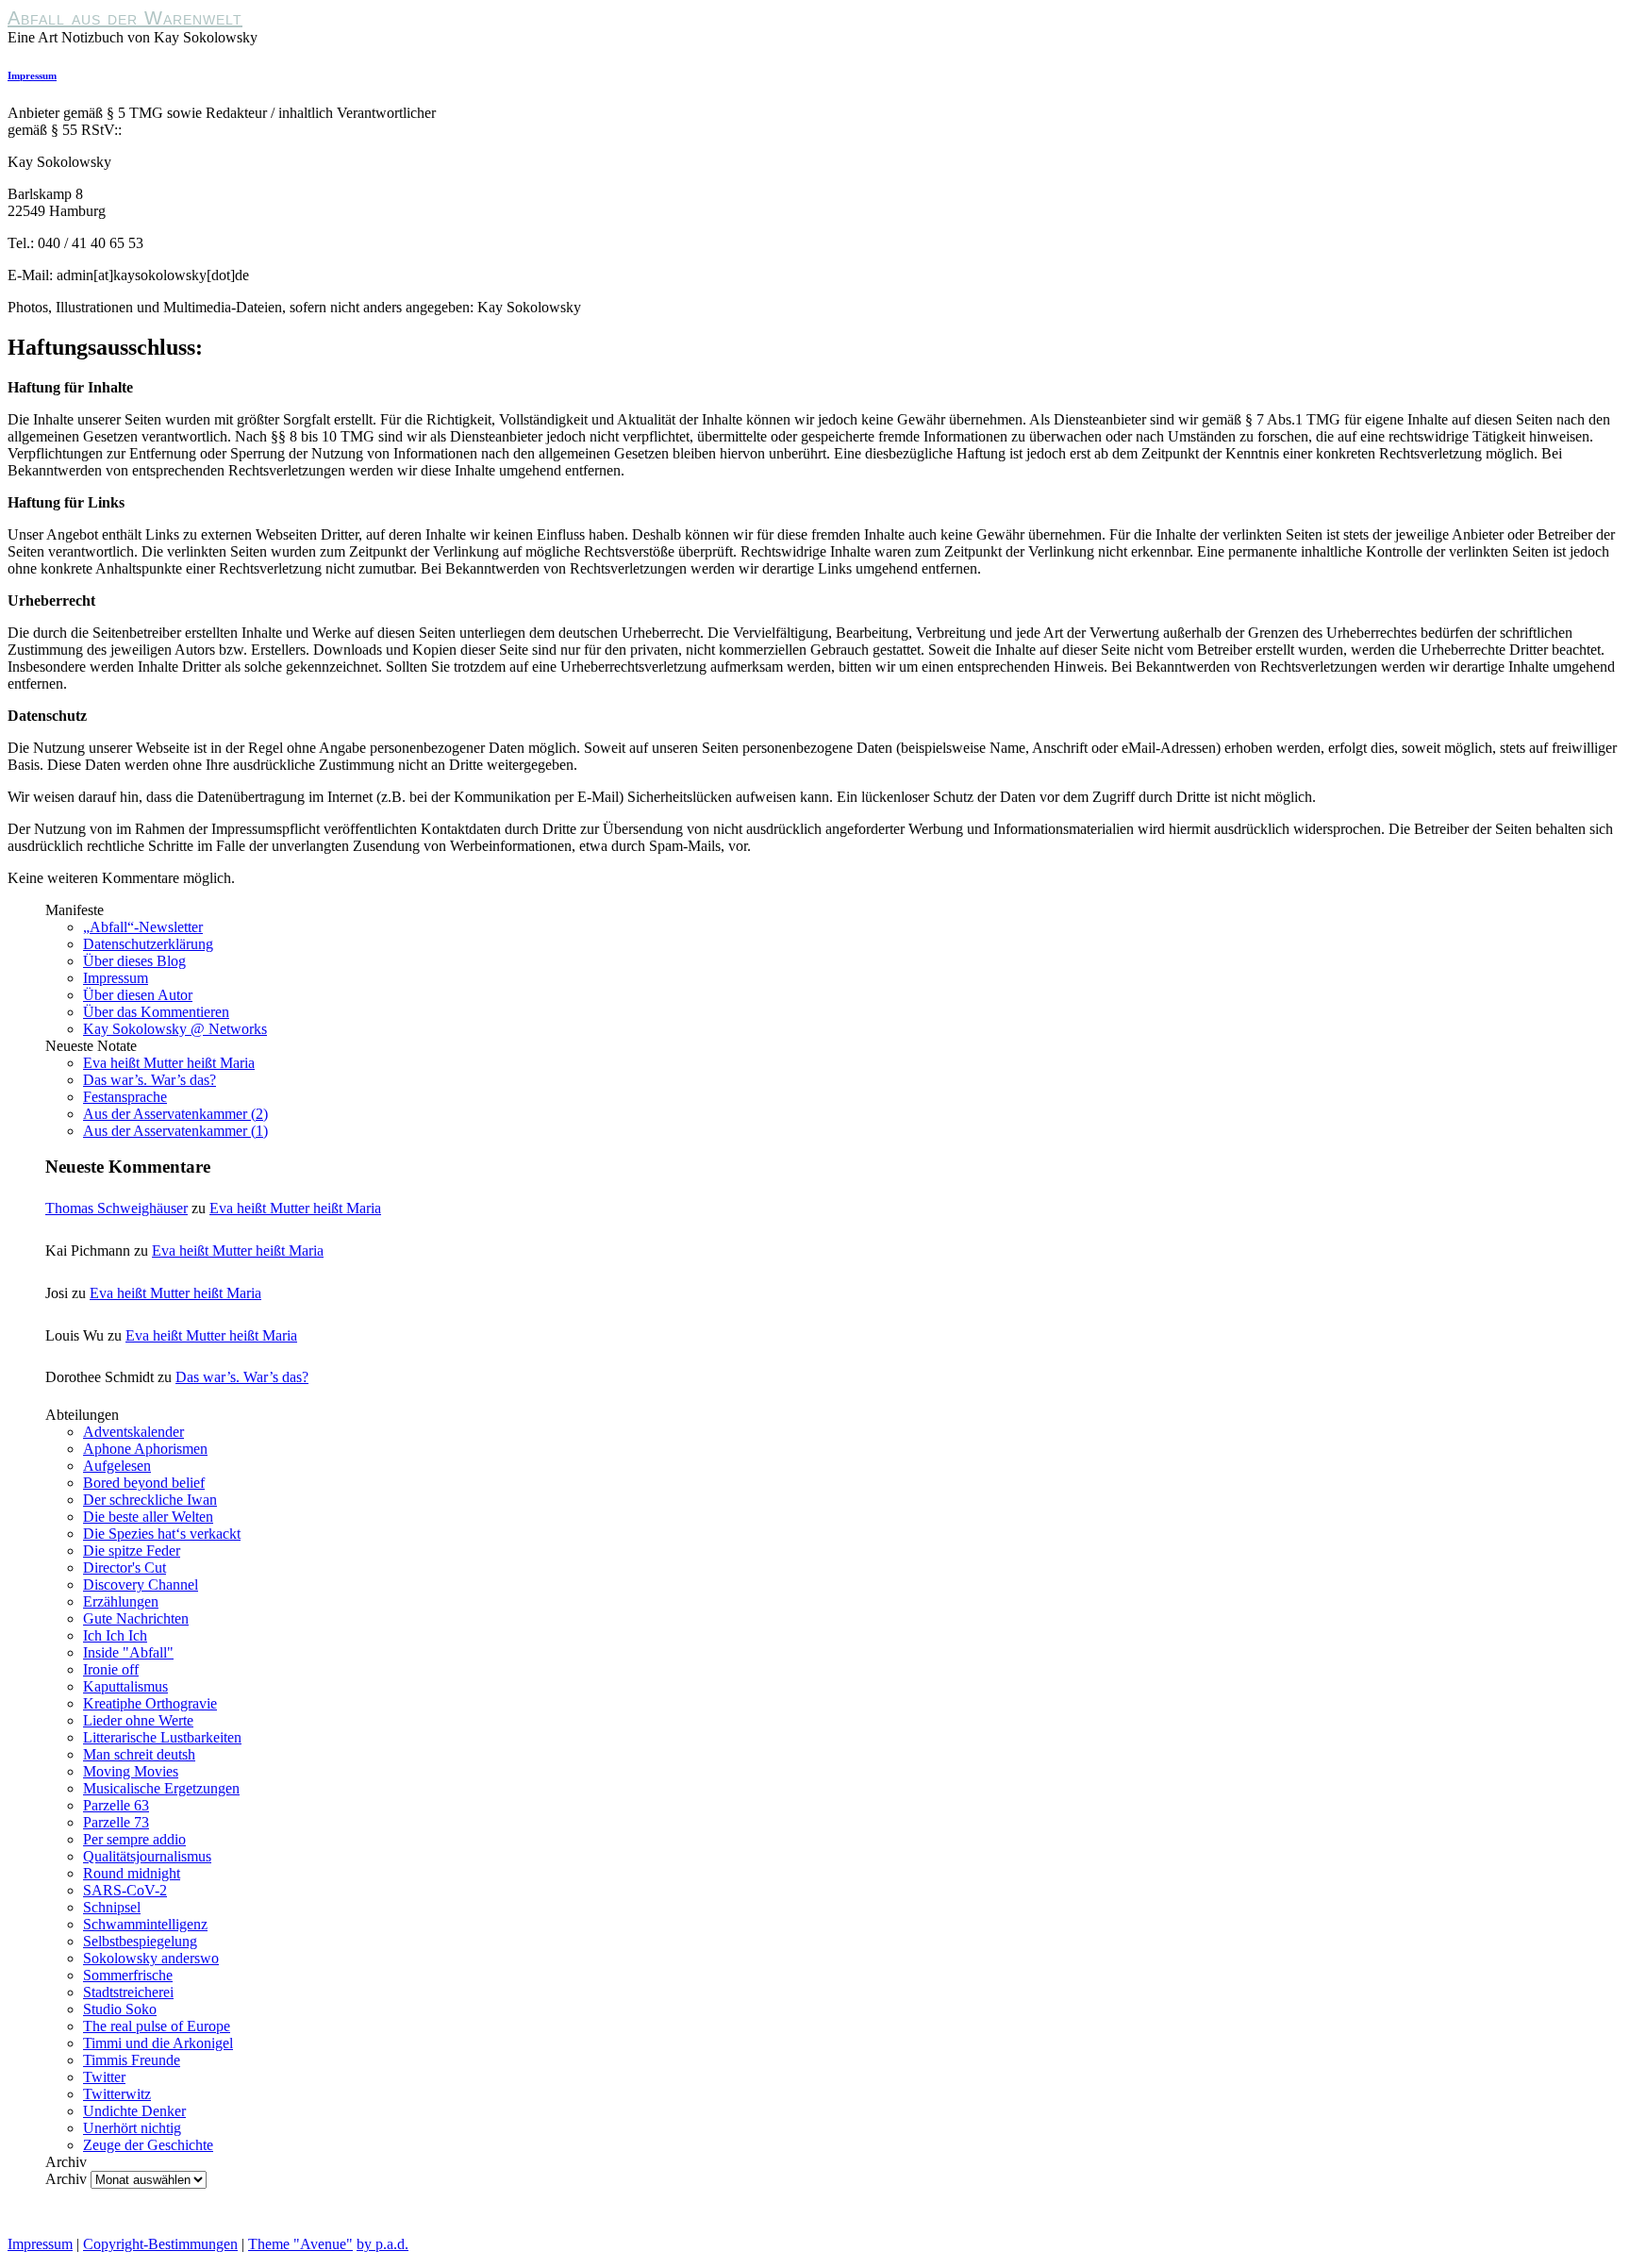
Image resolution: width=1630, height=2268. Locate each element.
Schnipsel (112, 1907)
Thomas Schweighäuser (116, 1208)
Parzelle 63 (116, 1805)
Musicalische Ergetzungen (161, 1788)
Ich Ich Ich (115, 1635)
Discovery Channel (141, 1584)
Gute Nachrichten (136, 1618)
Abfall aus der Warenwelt (125, 18)
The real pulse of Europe (157, 2026)
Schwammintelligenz (145, 1924)
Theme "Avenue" (300, 2244)
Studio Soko (120, 2009)
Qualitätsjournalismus (147, 1856)
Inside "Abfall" (128, 1652)
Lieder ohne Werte (138, 1720)
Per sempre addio (134, 1839)
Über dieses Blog (134, 961)
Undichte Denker (134, 2111)
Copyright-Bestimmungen (160, 2244)
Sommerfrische (128, 1975)
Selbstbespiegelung (140, 1941)
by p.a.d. (383, 2244)
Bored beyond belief (144, 1483)
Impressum (32, 75)
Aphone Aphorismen (145, 1449)
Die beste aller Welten (148, 1517)
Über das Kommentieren (156, 1012)
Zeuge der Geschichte (148, 2145)
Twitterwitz (117, 2094)
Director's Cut (125, 1568)
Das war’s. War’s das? (150, 1080)
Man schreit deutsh (139, 1754)
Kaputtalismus (125, 1686)
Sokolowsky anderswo (151, 1958)
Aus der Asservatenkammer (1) (175, 1131)
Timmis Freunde (132, 2060)
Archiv (66, 2179)
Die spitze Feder (132, 1551)
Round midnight (132, 1873)
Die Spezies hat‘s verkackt (162, 1534)
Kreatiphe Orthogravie (150, 1703)
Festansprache (125, 1097)
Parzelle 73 (116, 1822)
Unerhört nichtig (132, 2128)
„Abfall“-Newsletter (143, 927)
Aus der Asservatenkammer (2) (175, 1114)
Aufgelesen (117, 1466)
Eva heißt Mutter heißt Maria (169, 1063)
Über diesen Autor (138, 995)
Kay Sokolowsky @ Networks (175, 1029)
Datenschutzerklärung (148, 944)
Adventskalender (133, 1432)
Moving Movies (131, 1771)
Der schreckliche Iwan (150, 1500)
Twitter (104, 2077)
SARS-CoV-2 (125, 1890)
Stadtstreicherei (128, 1992)
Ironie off (111, 1669)
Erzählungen (121, 1601)
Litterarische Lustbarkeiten (162, 1737)
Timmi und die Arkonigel (158, 2043)
